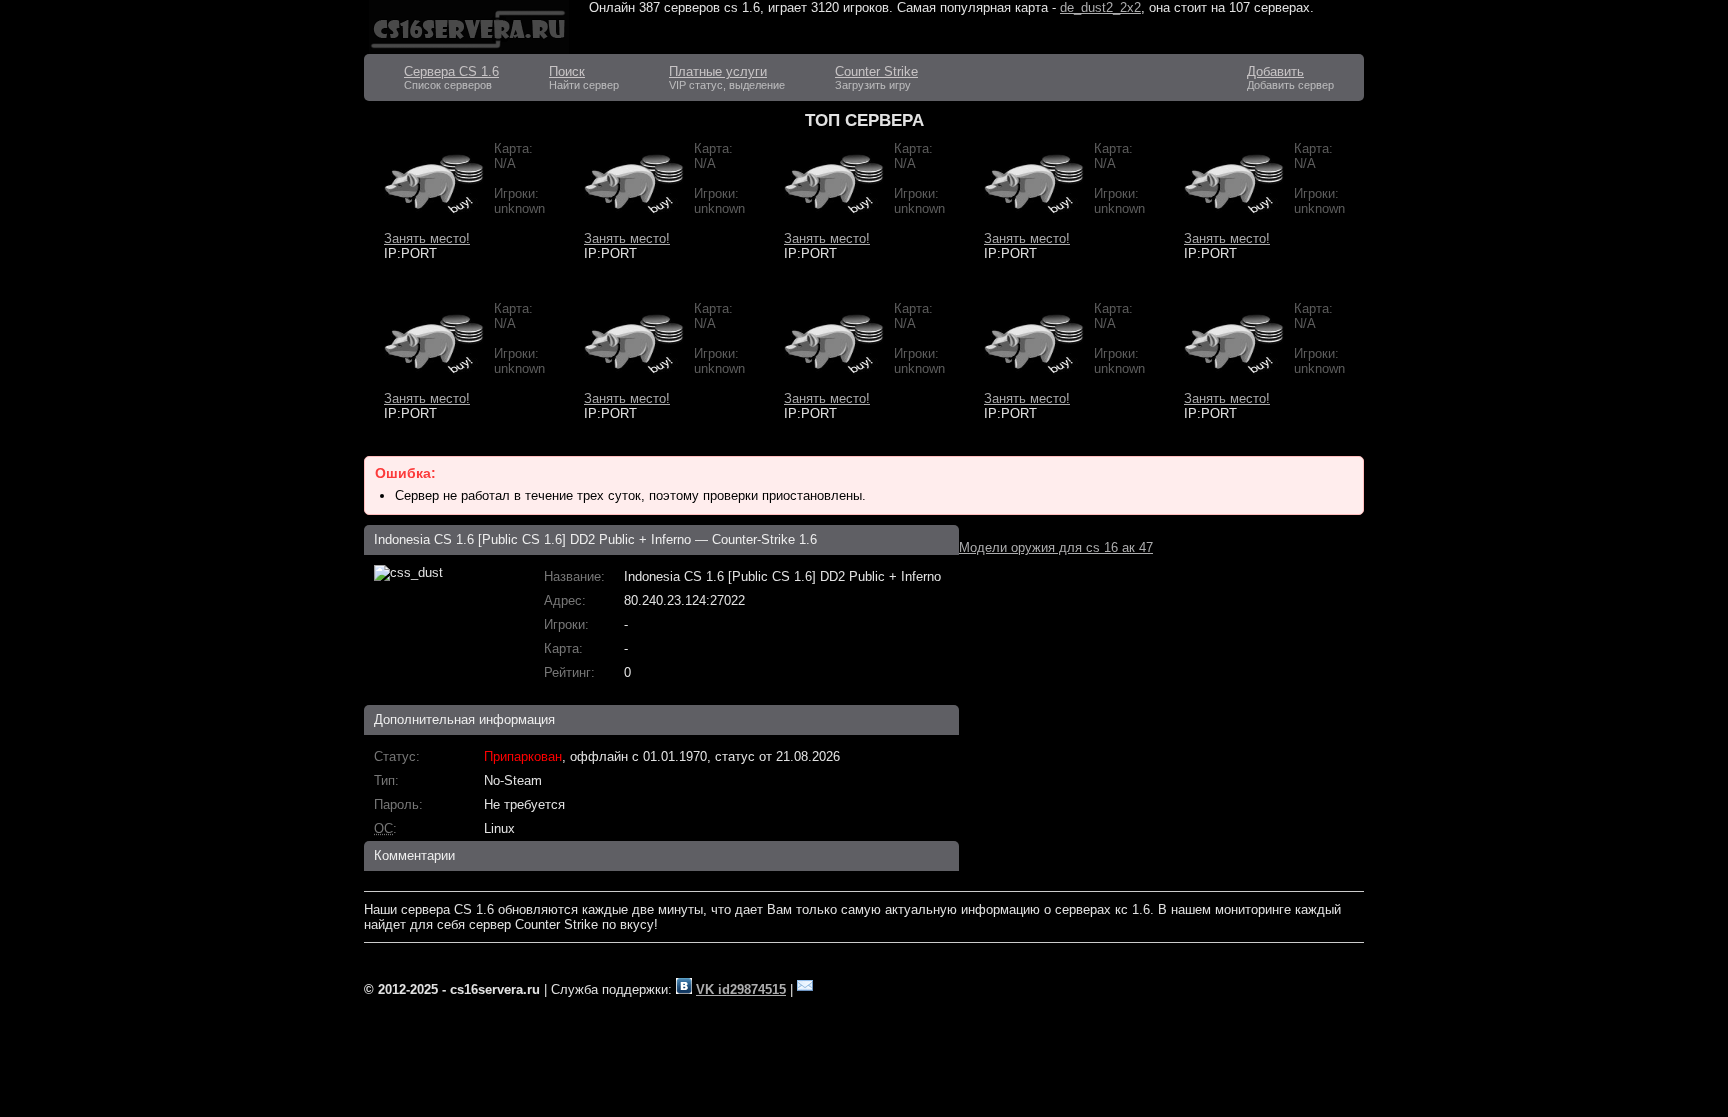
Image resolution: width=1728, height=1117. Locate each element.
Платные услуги (718, 71)
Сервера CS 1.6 (451, 71)
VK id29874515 (741, 989)
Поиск (567, 71)
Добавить (1275, 71)
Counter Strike (876, 71)
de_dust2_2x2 (1100, 7)
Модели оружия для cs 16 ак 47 (1056, 547)
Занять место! (427, 238)
